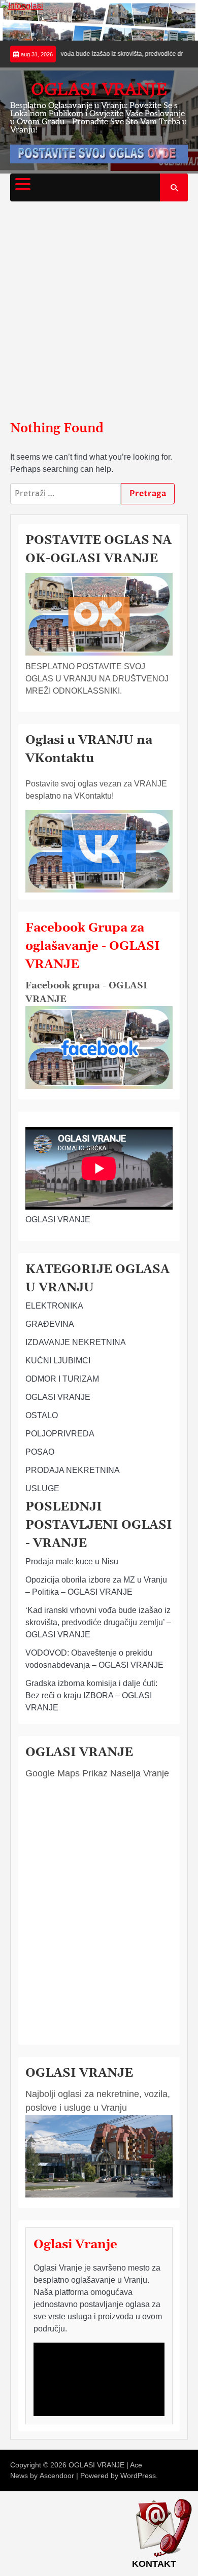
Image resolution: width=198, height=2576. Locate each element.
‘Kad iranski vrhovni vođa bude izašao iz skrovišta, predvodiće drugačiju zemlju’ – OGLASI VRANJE (98, 1622)
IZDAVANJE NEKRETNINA (76, 1342)
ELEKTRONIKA (54, 1306)
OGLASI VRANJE (99, 89)
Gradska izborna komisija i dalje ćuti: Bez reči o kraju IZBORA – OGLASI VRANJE (91, 1695)
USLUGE (42, 1488)
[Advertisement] (99, 311)
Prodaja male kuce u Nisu (72, 1561)
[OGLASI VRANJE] (99, 1086)
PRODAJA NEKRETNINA (73, 1470)
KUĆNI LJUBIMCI (58, 1361)
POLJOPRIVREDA (60, 1434)
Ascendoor (57, 2476)
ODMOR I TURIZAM (62, 1379)
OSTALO (42, 1415)
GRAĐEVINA (50, 1324)
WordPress (138, 2476)
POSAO (40, 1452)
